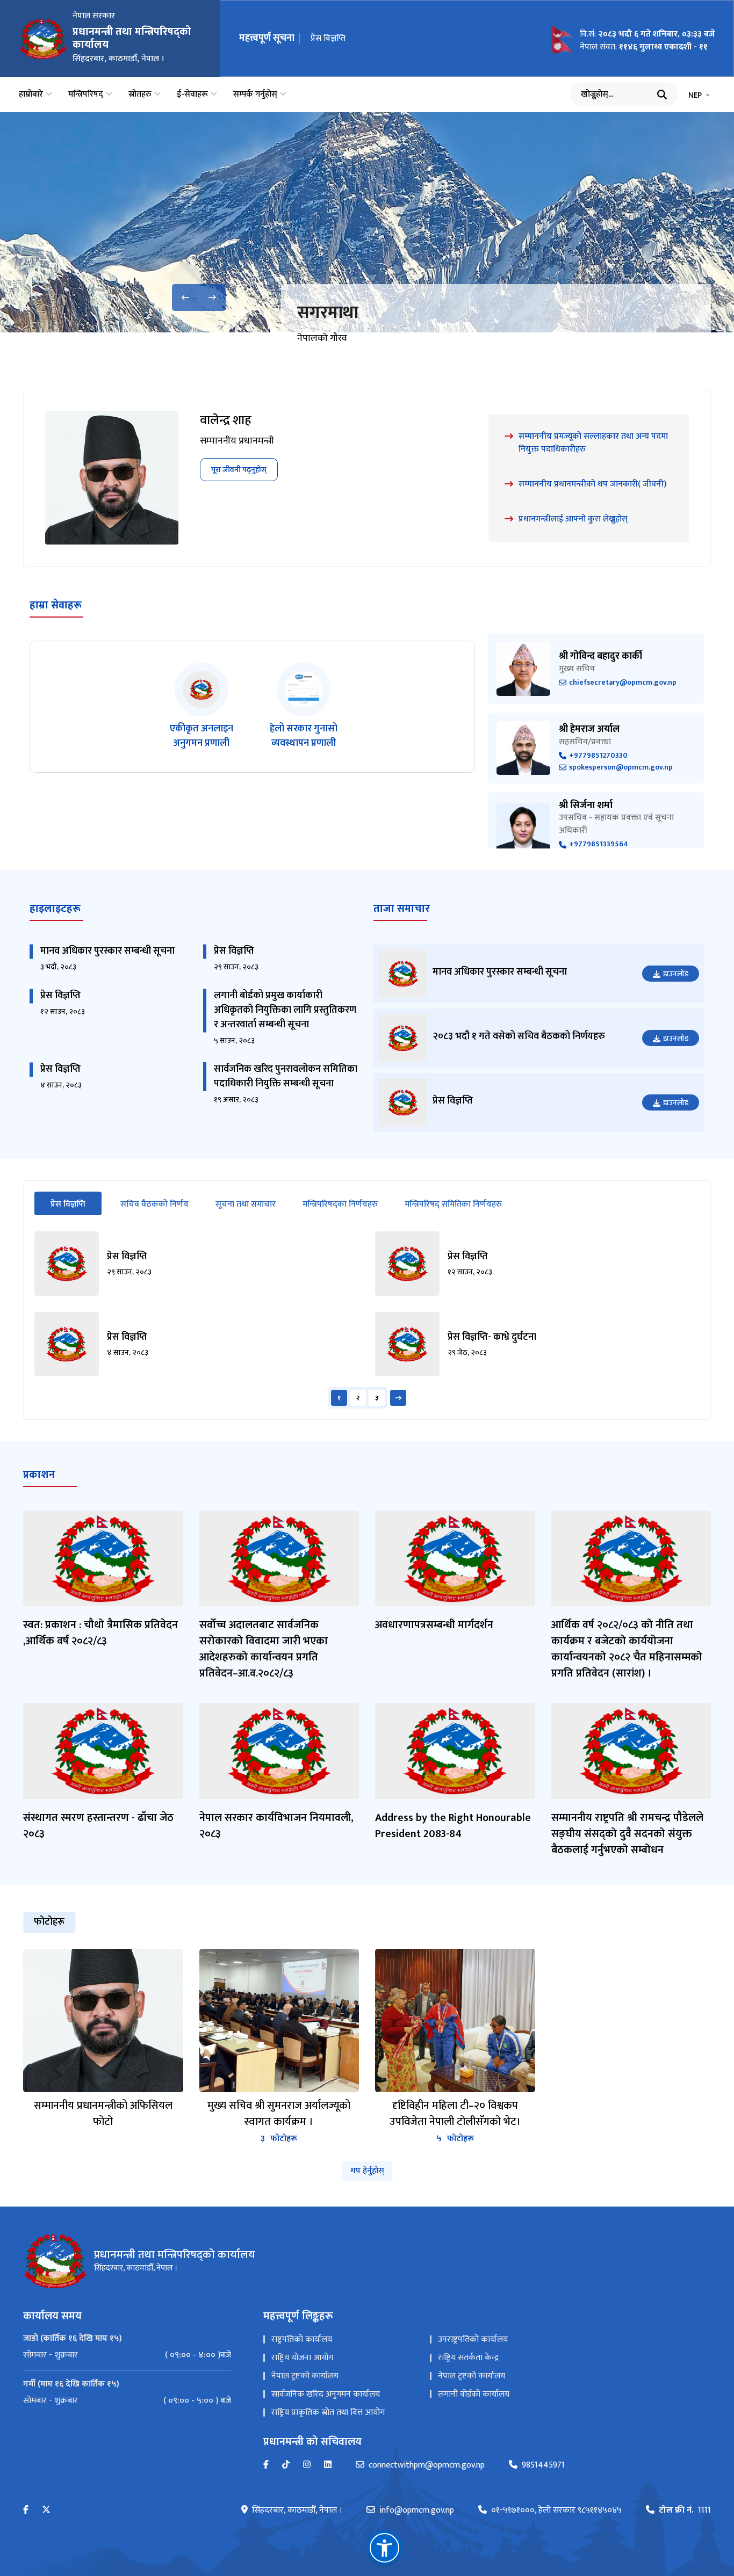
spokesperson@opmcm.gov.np (621, 768)
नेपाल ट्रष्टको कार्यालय (305, 2376)
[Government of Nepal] (43, 39)
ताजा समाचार (402, 909)
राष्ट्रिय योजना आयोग (302, 2358)
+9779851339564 (599, 844)
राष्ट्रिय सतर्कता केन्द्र (468, 2358)
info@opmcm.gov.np (417, 2510)
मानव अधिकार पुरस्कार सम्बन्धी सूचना (107, 951)
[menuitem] (127, 2355)
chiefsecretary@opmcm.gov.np (623, 683)
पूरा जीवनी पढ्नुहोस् (239, 470)
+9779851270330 (598, 756)
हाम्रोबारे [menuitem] (31, 95)
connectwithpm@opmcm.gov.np (427, 2465)
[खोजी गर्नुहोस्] (662, 95)
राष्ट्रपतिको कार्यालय (302, 2339)
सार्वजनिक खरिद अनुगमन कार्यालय (326, 2394)
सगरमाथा (328, 313)
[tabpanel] (367, 1320)
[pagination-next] (398, 1398)
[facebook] (26, 2510)
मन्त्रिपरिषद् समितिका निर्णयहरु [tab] (453, 1204)
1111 (685, 2510)
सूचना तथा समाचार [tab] (246, 1204)
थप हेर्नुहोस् (367, 2171)
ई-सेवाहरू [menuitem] (192, 95)
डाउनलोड (676, 974)
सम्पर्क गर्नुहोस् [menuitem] (255, 95)
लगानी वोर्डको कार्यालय (474, 2394)
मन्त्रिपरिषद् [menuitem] (86, 95)
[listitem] (202, 707)
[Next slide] (212, 297)
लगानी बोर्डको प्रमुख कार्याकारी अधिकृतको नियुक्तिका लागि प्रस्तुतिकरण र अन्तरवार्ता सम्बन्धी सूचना (285, 1010)
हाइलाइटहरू (55, 909)
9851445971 (543, 2465)
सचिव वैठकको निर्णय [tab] (154, 1204)
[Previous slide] (185, 297)
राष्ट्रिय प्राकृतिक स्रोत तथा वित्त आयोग (328, 2412)
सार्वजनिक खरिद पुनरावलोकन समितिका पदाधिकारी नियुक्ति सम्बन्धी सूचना (286, 1076)
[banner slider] (367, 222)
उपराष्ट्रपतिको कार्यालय (473, 2339)
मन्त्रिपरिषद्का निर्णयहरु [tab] (340, 1204)
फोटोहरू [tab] (49, 1922)
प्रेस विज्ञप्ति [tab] (76, 1204)
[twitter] (46, 2510)
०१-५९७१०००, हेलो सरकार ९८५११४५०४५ (556, 2510)
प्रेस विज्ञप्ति (328, 38)
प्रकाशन (39, 1475)
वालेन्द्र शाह (226, 420)
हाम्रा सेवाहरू (56, 605)
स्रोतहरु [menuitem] (140, 95)
